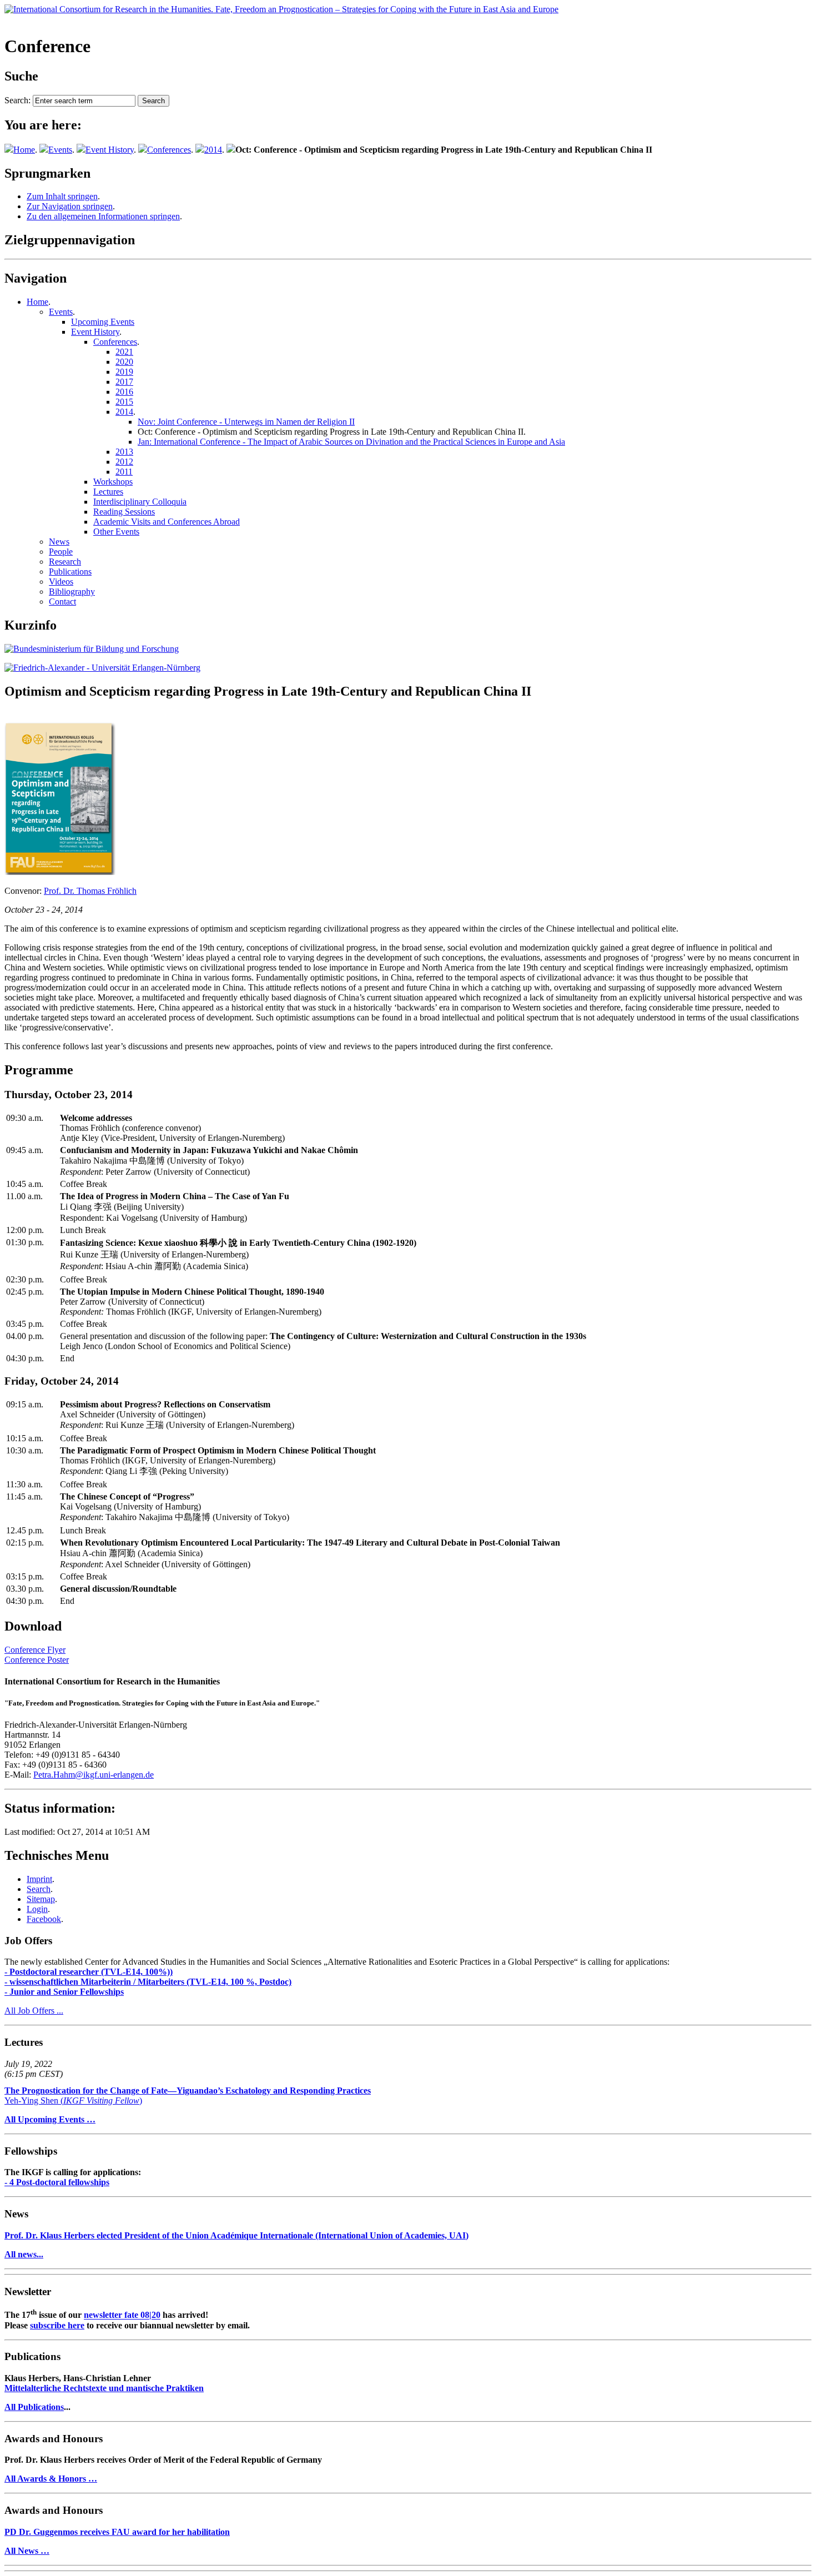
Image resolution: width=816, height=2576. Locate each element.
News (59, 542)
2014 (213, 150)
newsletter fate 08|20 (122, 2315)
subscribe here (57, 2325)
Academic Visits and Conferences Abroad (167, 522)
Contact (62, 602)
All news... (24, 2254)
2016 (124, 392)
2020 (124, 362)
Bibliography (72, 592)
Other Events (116, 532)
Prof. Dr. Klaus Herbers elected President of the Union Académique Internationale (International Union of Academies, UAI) (236, 2235)
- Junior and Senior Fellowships (64, 1992)
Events (60, 150)
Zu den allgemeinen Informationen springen (103, 216)
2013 (124, 452)
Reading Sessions (124, 512)
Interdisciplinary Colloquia (140, 502)
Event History (110, 150)
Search (39, 1889)
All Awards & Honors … (51, 2479)
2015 (124, 402)
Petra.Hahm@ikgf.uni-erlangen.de (94, 1775)
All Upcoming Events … (50, 2119)
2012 (124, 462)
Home (24, 150)
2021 (124, 352)
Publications (70, 572)
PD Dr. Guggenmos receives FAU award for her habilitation (117, 2532)
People (61, 552)
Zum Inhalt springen (62, 196)
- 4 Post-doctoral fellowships (57, 2182)
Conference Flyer (35, 1650)
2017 (124, 382)
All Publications (34, 2407)
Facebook (44, 1919)
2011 (124, 472)
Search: (17, 100)
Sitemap (41, 1899)
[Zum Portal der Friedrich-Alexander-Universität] (102, 668)
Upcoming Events (103, 322)
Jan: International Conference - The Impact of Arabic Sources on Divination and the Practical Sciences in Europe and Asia (351, 442)
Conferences (169, 150)
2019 (124, 372)
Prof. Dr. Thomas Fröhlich (90, 891)
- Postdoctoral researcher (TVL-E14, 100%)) (89, 1972)
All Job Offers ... (34, 2011)
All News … (27, 2551)
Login (37, 1909)
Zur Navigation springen (70, 206)
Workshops (113, 482)
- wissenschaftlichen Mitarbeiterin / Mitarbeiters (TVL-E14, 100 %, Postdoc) (148, 1982)
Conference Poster (37, 1660)
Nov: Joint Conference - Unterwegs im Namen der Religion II (246, 422)
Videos (61, 582)
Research (65, 562)
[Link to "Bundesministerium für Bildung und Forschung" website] (92, 649)
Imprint (39, 1879)
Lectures (108, 492)
